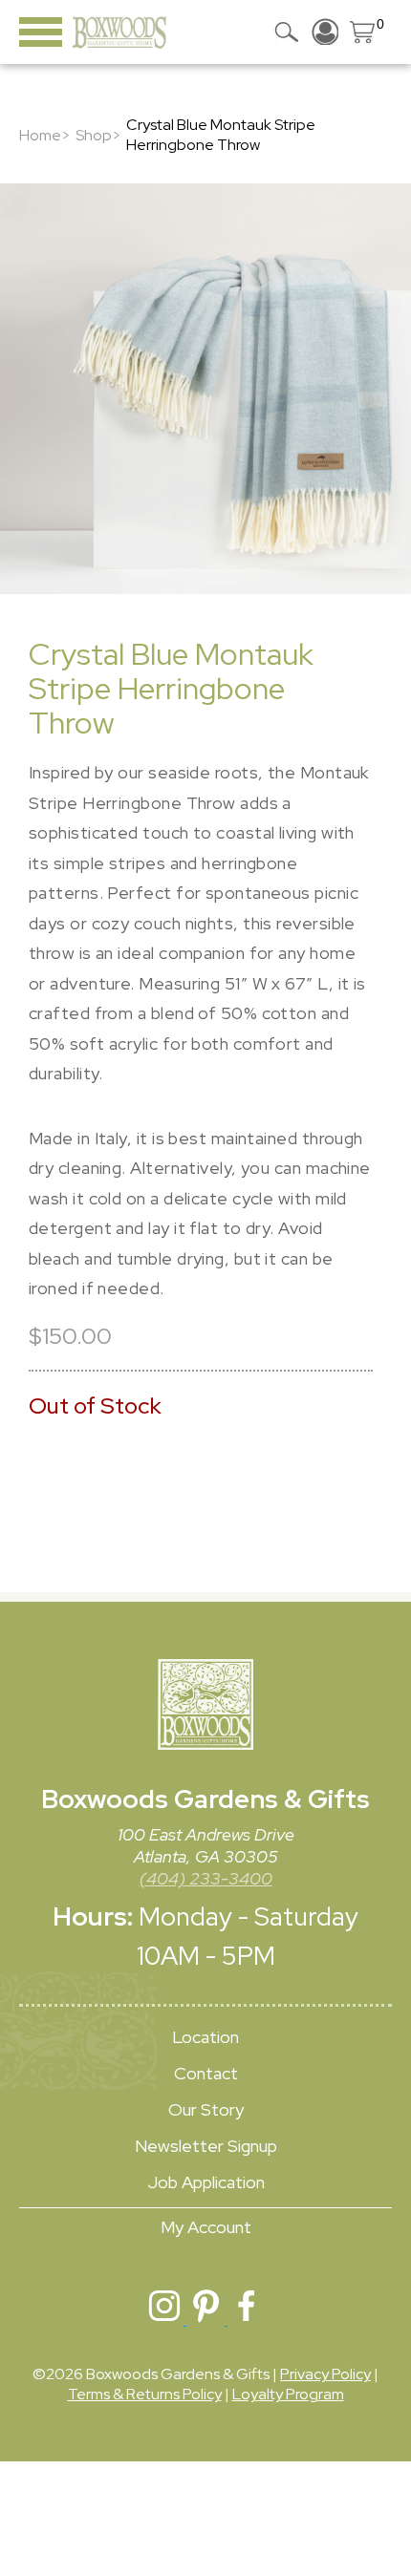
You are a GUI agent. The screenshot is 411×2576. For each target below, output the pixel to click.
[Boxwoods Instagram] (166, 2320)
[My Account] (325, 32)
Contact (206, 2073)
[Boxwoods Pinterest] (207, 2320)
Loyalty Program (288, 2394)
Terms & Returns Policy (145, 2394)
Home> (45, 135)
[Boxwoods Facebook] (247, 2320)
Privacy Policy (325, 2374)
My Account (206, 2227)
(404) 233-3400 (206, 1878)
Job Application (206, 2182)
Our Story (206, 2109)
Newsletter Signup (206, 2146)
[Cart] (363, 32)
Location (205, 2037)
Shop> (98, 135)
